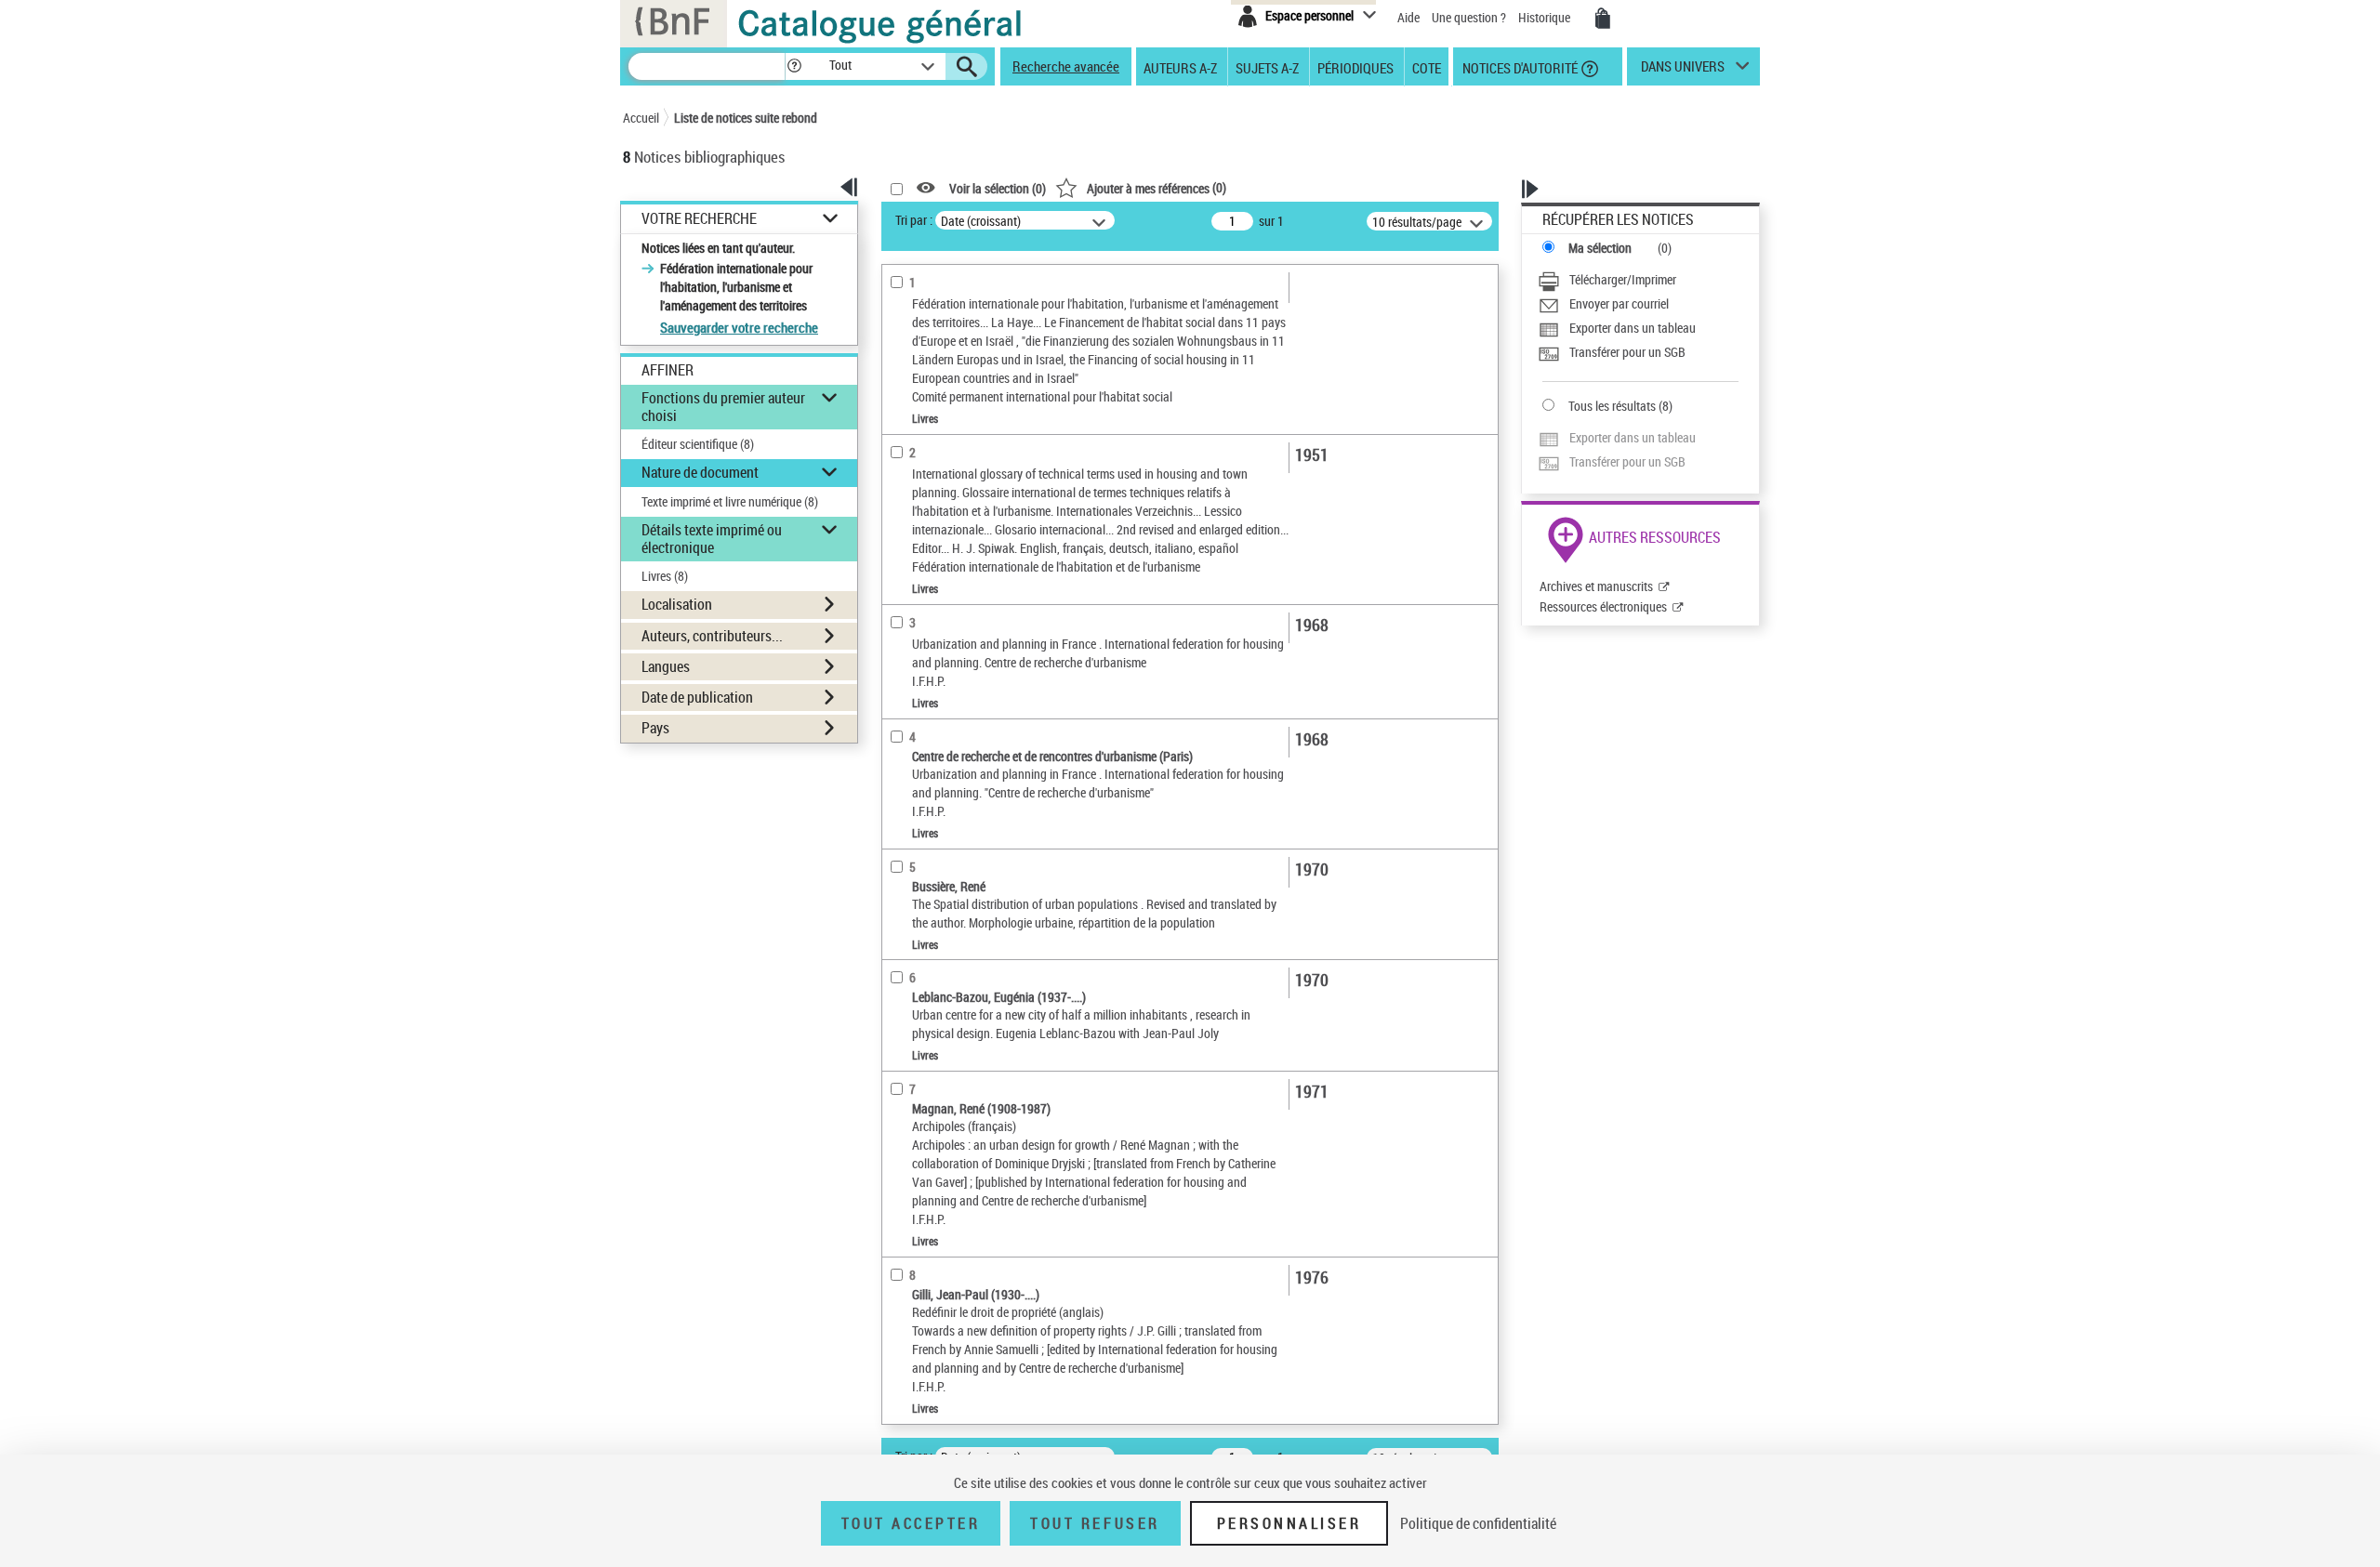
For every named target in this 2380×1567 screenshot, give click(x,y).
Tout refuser (1095, 1523)
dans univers (1683, 71)
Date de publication (697, 697)
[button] (794, 66)
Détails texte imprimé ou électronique (712, 539)
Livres (665, 576)
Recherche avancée (1066, 66)
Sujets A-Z (1267, 67)
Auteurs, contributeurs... (712, 636)
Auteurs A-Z (1180, 67)
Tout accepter (911, 1523)
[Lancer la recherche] (967, 67)
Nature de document (700, 472)
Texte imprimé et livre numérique (730, 501)
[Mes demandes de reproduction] (1603, 19)
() (1157, 187)
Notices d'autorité (1519, 67)
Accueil (641, 118)
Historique (1546, 17)
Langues (666, 666)
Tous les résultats (1612, 406)
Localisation (677, 604)
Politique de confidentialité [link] (1478, 1523)
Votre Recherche (699, 219)
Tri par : (914, 220)
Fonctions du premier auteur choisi (723, 407)
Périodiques (1355, 67)
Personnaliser (1289, 1523)
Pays (655, 728)
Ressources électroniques (1603, 606)
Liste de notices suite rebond (746, 118)
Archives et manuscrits (1596, 586)
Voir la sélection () (998, 188)
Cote (1427, 67)
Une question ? (1470, 17)
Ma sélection (1600, 248)
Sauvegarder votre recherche (739, 327)
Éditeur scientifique (698, 444)
